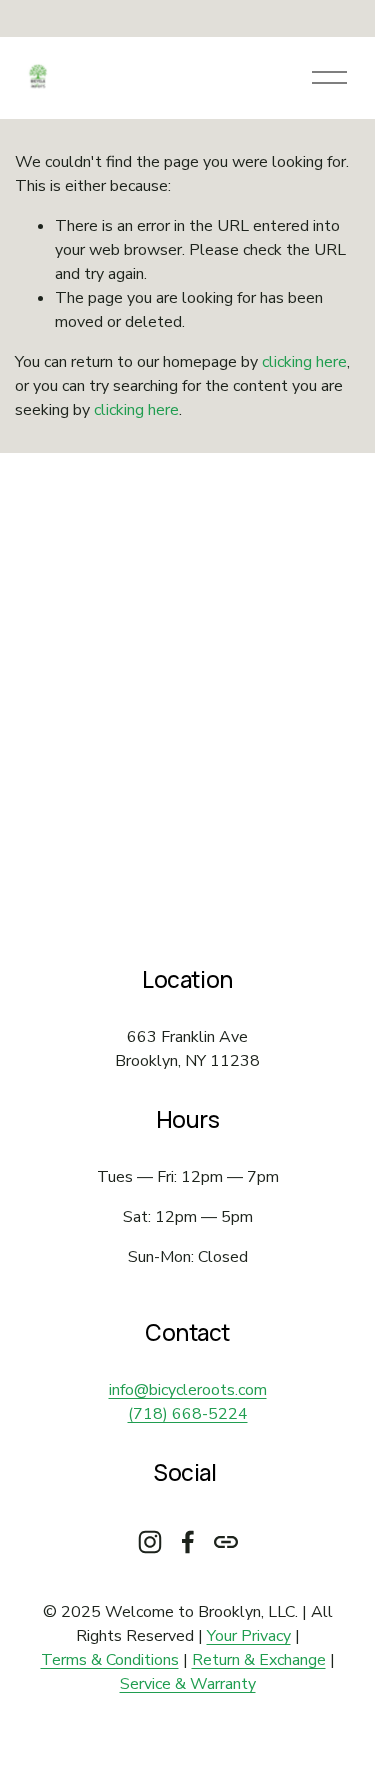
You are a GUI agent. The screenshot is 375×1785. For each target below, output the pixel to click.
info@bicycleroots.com (188, 1390)
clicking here (304, 362)
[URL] (226, 1542)
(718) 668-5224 (188, 1414)
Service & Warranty (188, 1684)
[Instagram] (150, 1542)
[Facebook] (188, 1542)
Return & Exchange (259, 1660)
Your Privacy (249, 1636)
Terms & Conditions (110, 1660)
